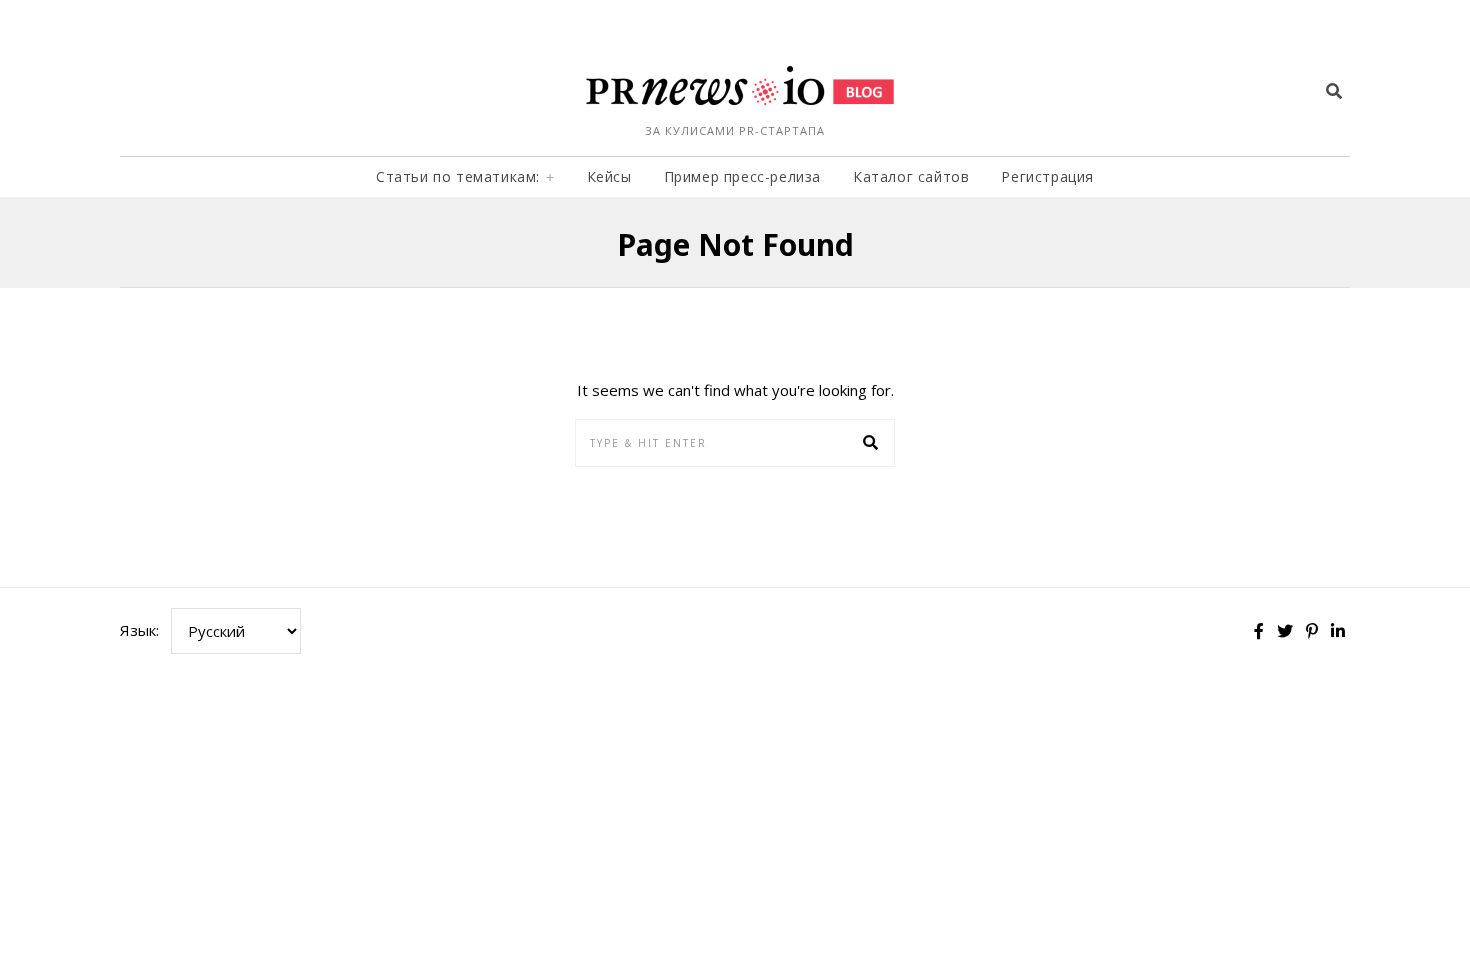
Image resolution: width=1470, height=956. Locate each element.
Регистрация (1047, 176)
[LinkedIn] (1338, 631)
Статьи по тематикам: (458, 176)
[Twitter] (1285, 631)
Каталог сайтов (911, 176)
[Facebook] (1259, 631)
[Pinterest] (1312, 631)
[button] (871, 443)
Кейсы (609, 176)
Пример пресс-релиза (742, 176)
